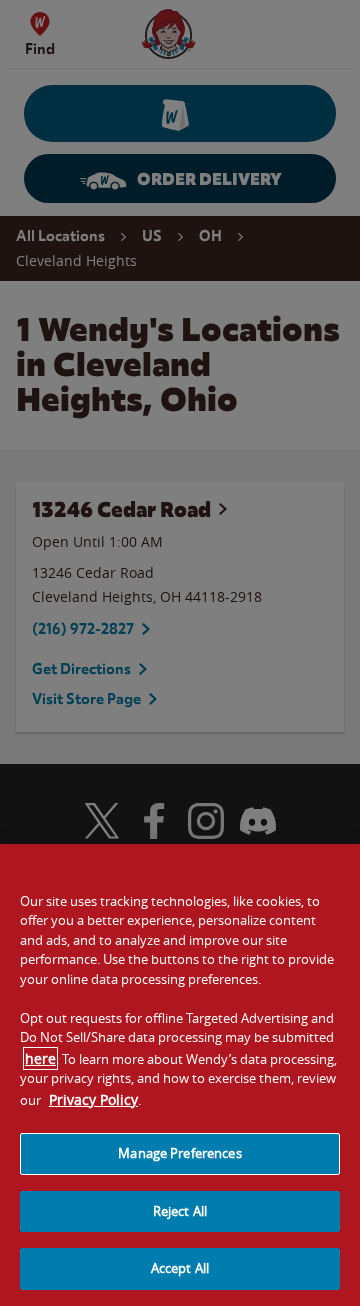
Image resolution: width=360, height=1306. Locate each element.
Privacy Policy (93, 1099)
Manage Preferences (179, 1153)
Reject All (180, 1211)
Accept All (180, 1268)
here (40, 1058)
